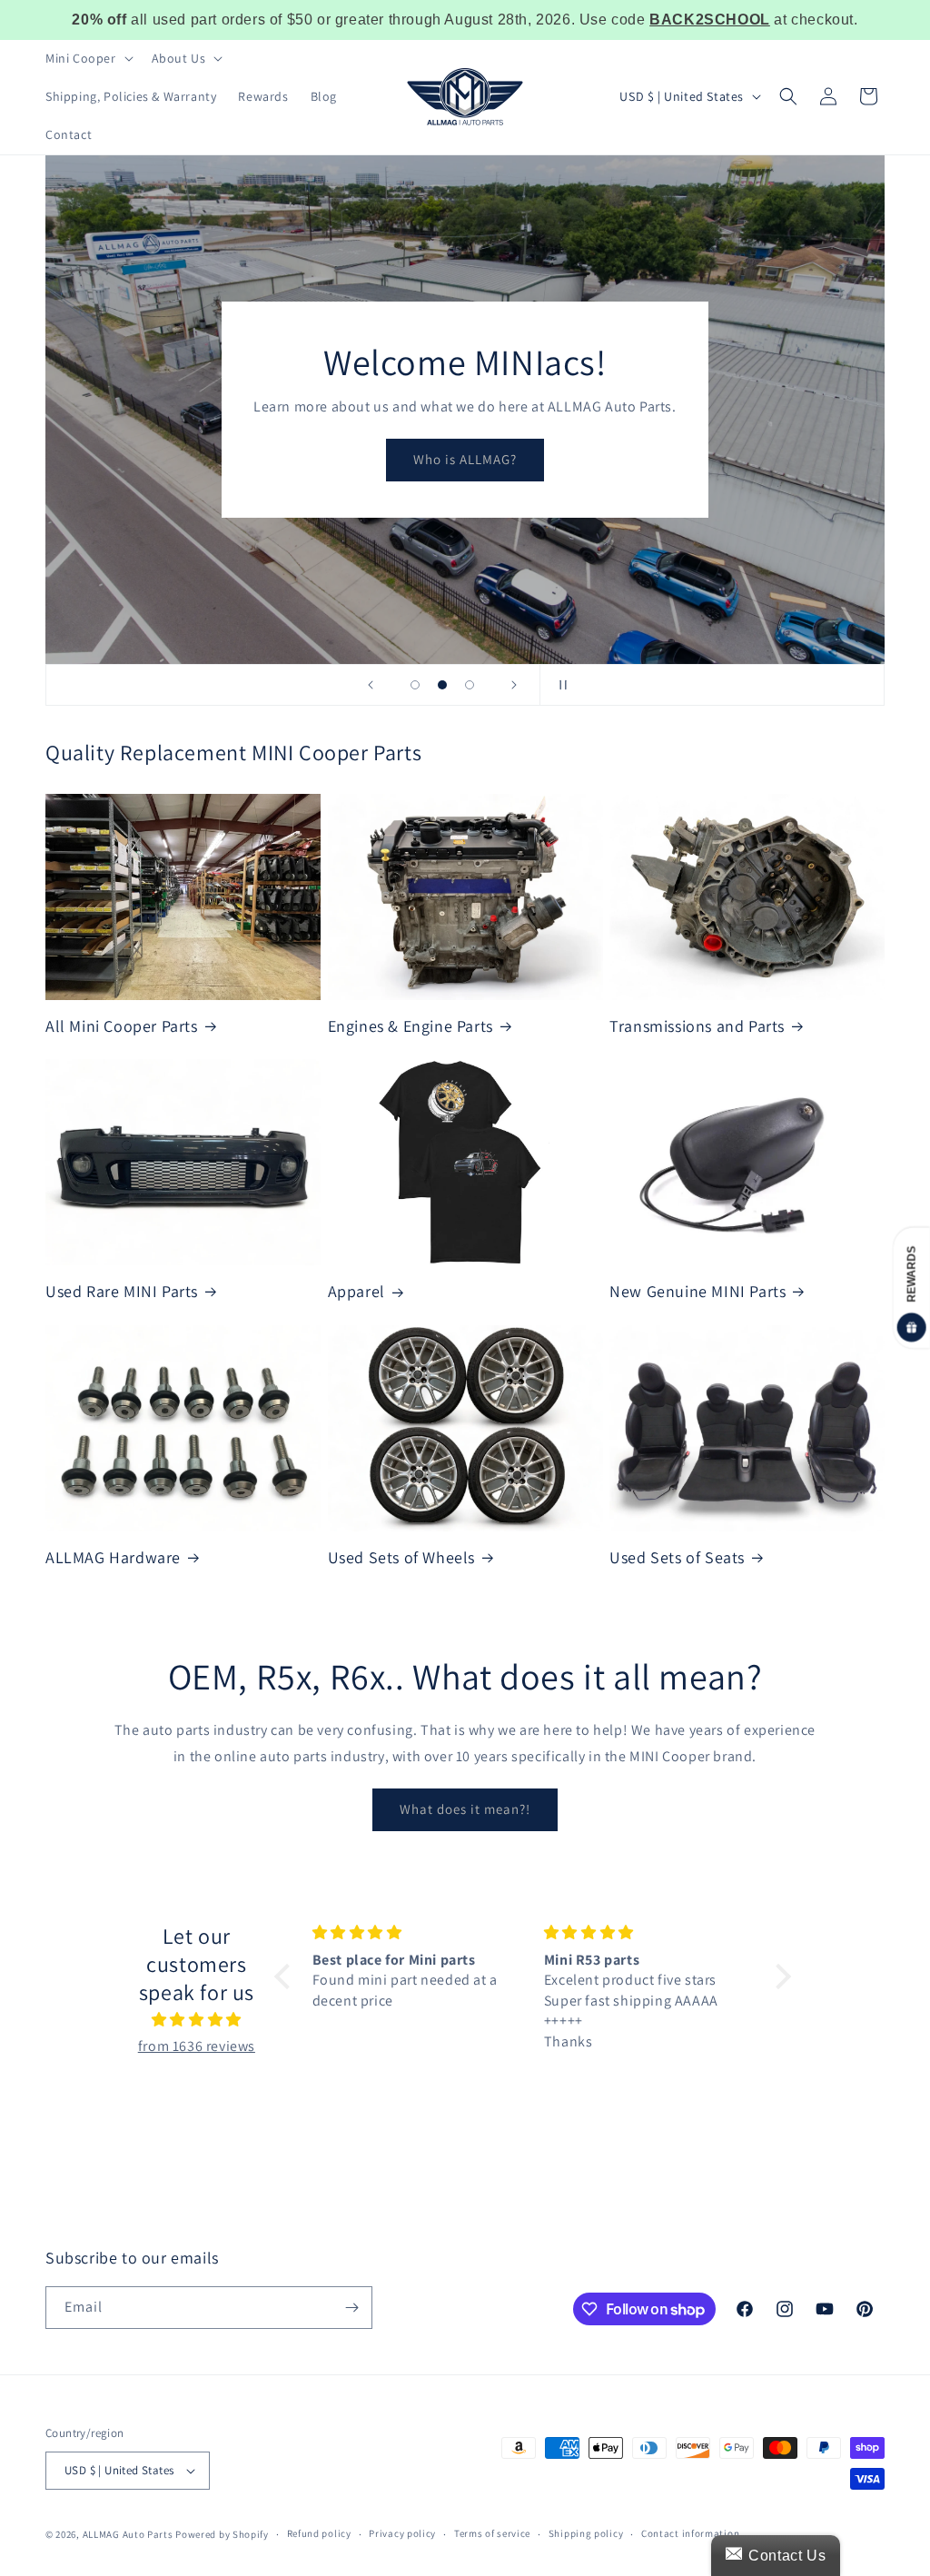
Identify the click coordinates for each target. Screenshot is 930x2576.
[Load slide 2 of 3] (442, 685)
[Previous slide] (371, 685)
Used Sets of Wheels (401, 1557)
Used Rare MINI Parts (122, 1291)
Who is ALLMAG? (465, 459)
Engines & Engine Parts (411, 1026)
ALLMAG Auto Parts (128, 2534)
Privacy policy (402, 2533)
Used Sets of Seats (677, 1557)
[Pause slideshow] (559, 685)
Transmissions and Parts (697, 1026)
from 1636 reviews (197, 2046)
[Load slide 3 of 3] (470, 685)
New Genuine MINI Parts (697, 1291)
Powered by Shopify (222, 2534)
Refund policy (319, 2533)
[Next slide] (514, 685)
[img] (196, 2020)
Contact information (690, 2533)
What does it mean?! (465, 1809)
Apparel (356, 1291)
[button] (88, 58)
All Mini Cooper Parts (122, 1026)
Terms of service (492, 2533)
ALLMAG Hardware (113, 1557)
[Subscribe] (351, 2308)
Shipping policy (586, 2533)
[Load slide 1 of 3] (415, 685)
